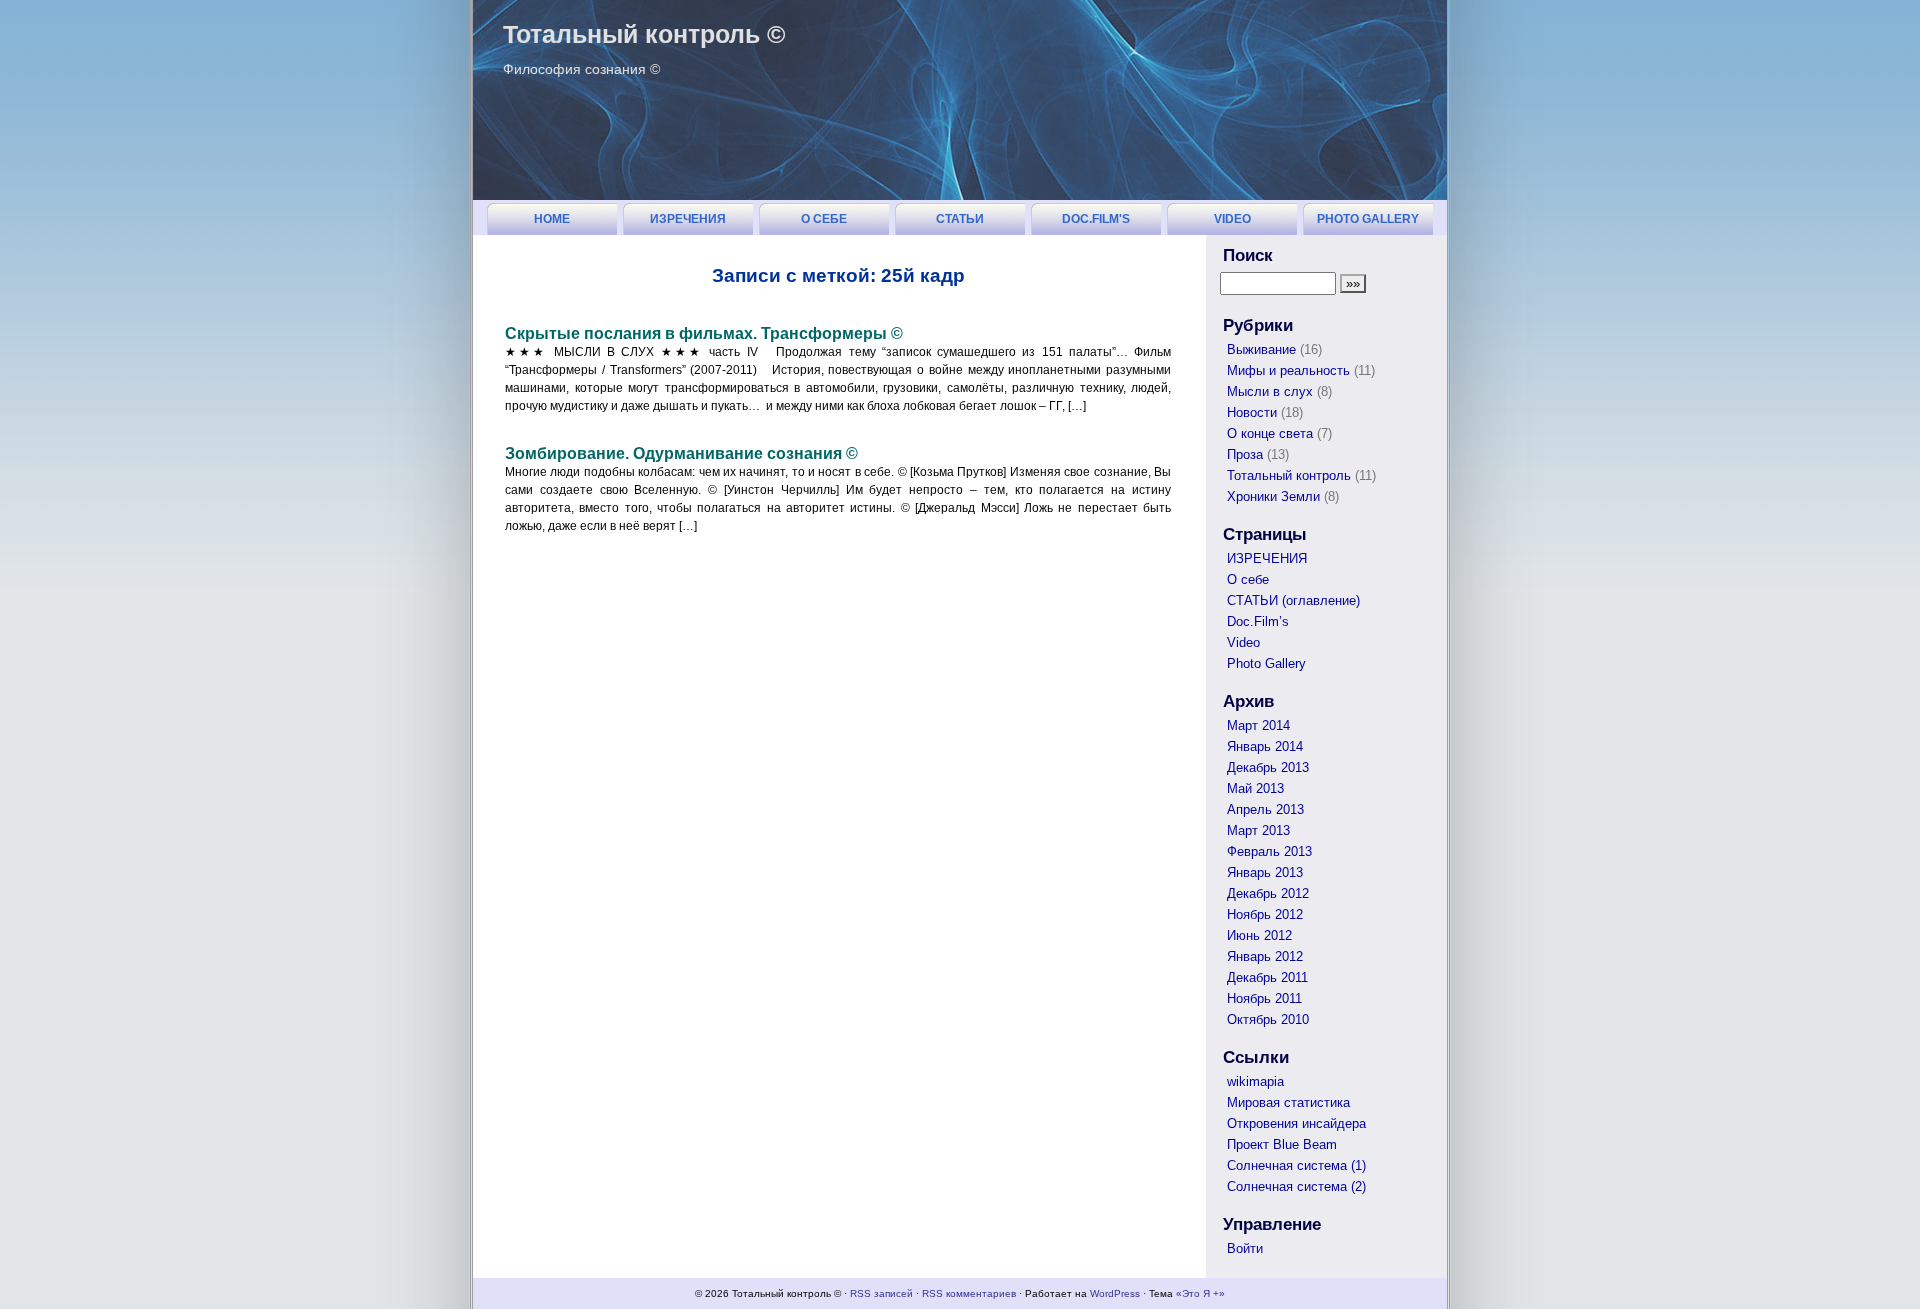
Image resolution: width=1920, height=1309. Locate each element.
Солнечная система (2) (1296, 1186)
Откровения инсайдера (1296, 1123)
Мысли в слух (1270, 391)
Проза (1245, 454)
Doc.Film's (1096, 219)
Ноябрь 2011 (1264, 998)
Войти (1245, 1248)
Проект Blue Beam (1282, 1144)
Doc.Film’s (1258, 621)
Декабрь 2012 (1268, 893)
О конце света (1270, 433)
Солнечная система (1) (1296, 1165)
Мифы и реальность (1288, 370)
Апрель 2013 (1265, 809)
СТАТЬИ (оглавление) (960, 223)
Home (552, 219)
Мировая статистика (1288, 1102)
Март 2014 (1258, 725)
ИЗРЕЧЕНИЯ (688, 219)
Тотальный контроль (1289, 475)
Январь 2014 (1265, 746)
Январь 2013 (1265, 872)
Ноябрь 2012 (1265, 914)
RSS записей (881, 1293)
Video (1232, 219)
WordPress (1115, 1293)
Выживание (1261, 349)
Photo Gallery (1368, 219)
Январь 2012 (1265, 956)
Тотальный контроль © (644, 34)
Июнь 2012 (1259, 935)
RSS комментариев (969, 1293)
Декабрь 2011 (1267, 977)
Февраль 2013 (1269, 851)
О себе (824, 219)
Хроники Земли (1273, 496)
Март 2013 (1258, 830)
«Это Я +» (1200, 1293)
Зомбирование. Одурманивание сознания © (681, 453)
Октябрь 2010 (1268, 1019)
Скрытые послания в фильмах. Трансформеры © (704, 333)
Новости (1252, 412)
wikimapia (1255, 1081)
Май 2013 (1255, 788)
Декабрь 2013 (1268, 767)
